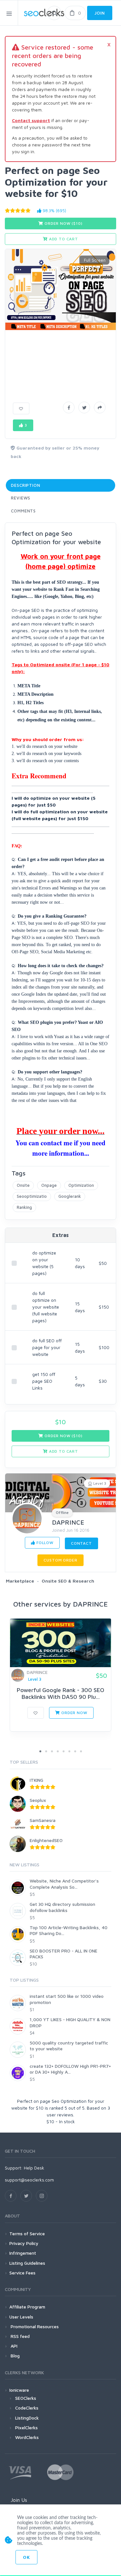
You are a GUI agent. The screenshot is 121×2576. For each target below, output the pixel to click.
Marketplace (20, 1581)
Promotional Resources (34, 2326)
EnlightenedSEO (46, 1840)
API (13, 2346)
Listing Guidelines (27, 2263)
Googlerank (70, 1196)
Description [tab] (26, 485)
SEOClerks (26, 2398)
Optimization (81, 1185)
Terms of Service (27, 2233)
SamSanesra (43, 1820)
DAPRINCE (68, 1522)
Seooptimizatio (32, 1196)
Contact (81, 1543)
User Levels (21, 2317)
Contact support (31, 120)
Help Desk (34, 2168)
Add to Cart (63, 239)
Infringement (23, 2253)
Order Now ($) (63, 223)
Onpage (49, 1185)
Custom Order (60, 1560)
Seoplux (38, 1800)
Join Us (19, 2500)
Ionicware (19, 2390)
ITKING (36, 1780)
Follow (44, 1543)
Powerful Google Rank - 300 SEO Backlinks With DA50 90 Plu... (60, 1694)
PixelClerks (26, 2427)
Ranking (24, 1207)
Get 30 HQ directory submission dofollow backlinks (62, 1907)
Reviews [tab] (21, 498)
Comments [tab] (23, 511)
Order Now (74, 1713)
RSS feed (20, 2336)
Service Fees (22, 2273)
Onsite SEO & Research (68, 1581)
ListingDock (27, 2418)
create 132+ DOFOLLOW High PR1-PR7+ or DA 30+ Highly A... (70, 2069)
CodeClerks (27, 2408)
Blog (15, 2356)
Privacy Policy (24, 2243)
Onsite (23, 1185)
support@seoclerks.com (29, 2180)
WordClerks (27, 2437)
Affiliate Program (27, 2307)
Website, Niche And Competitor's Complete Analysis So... (64, 1884)
